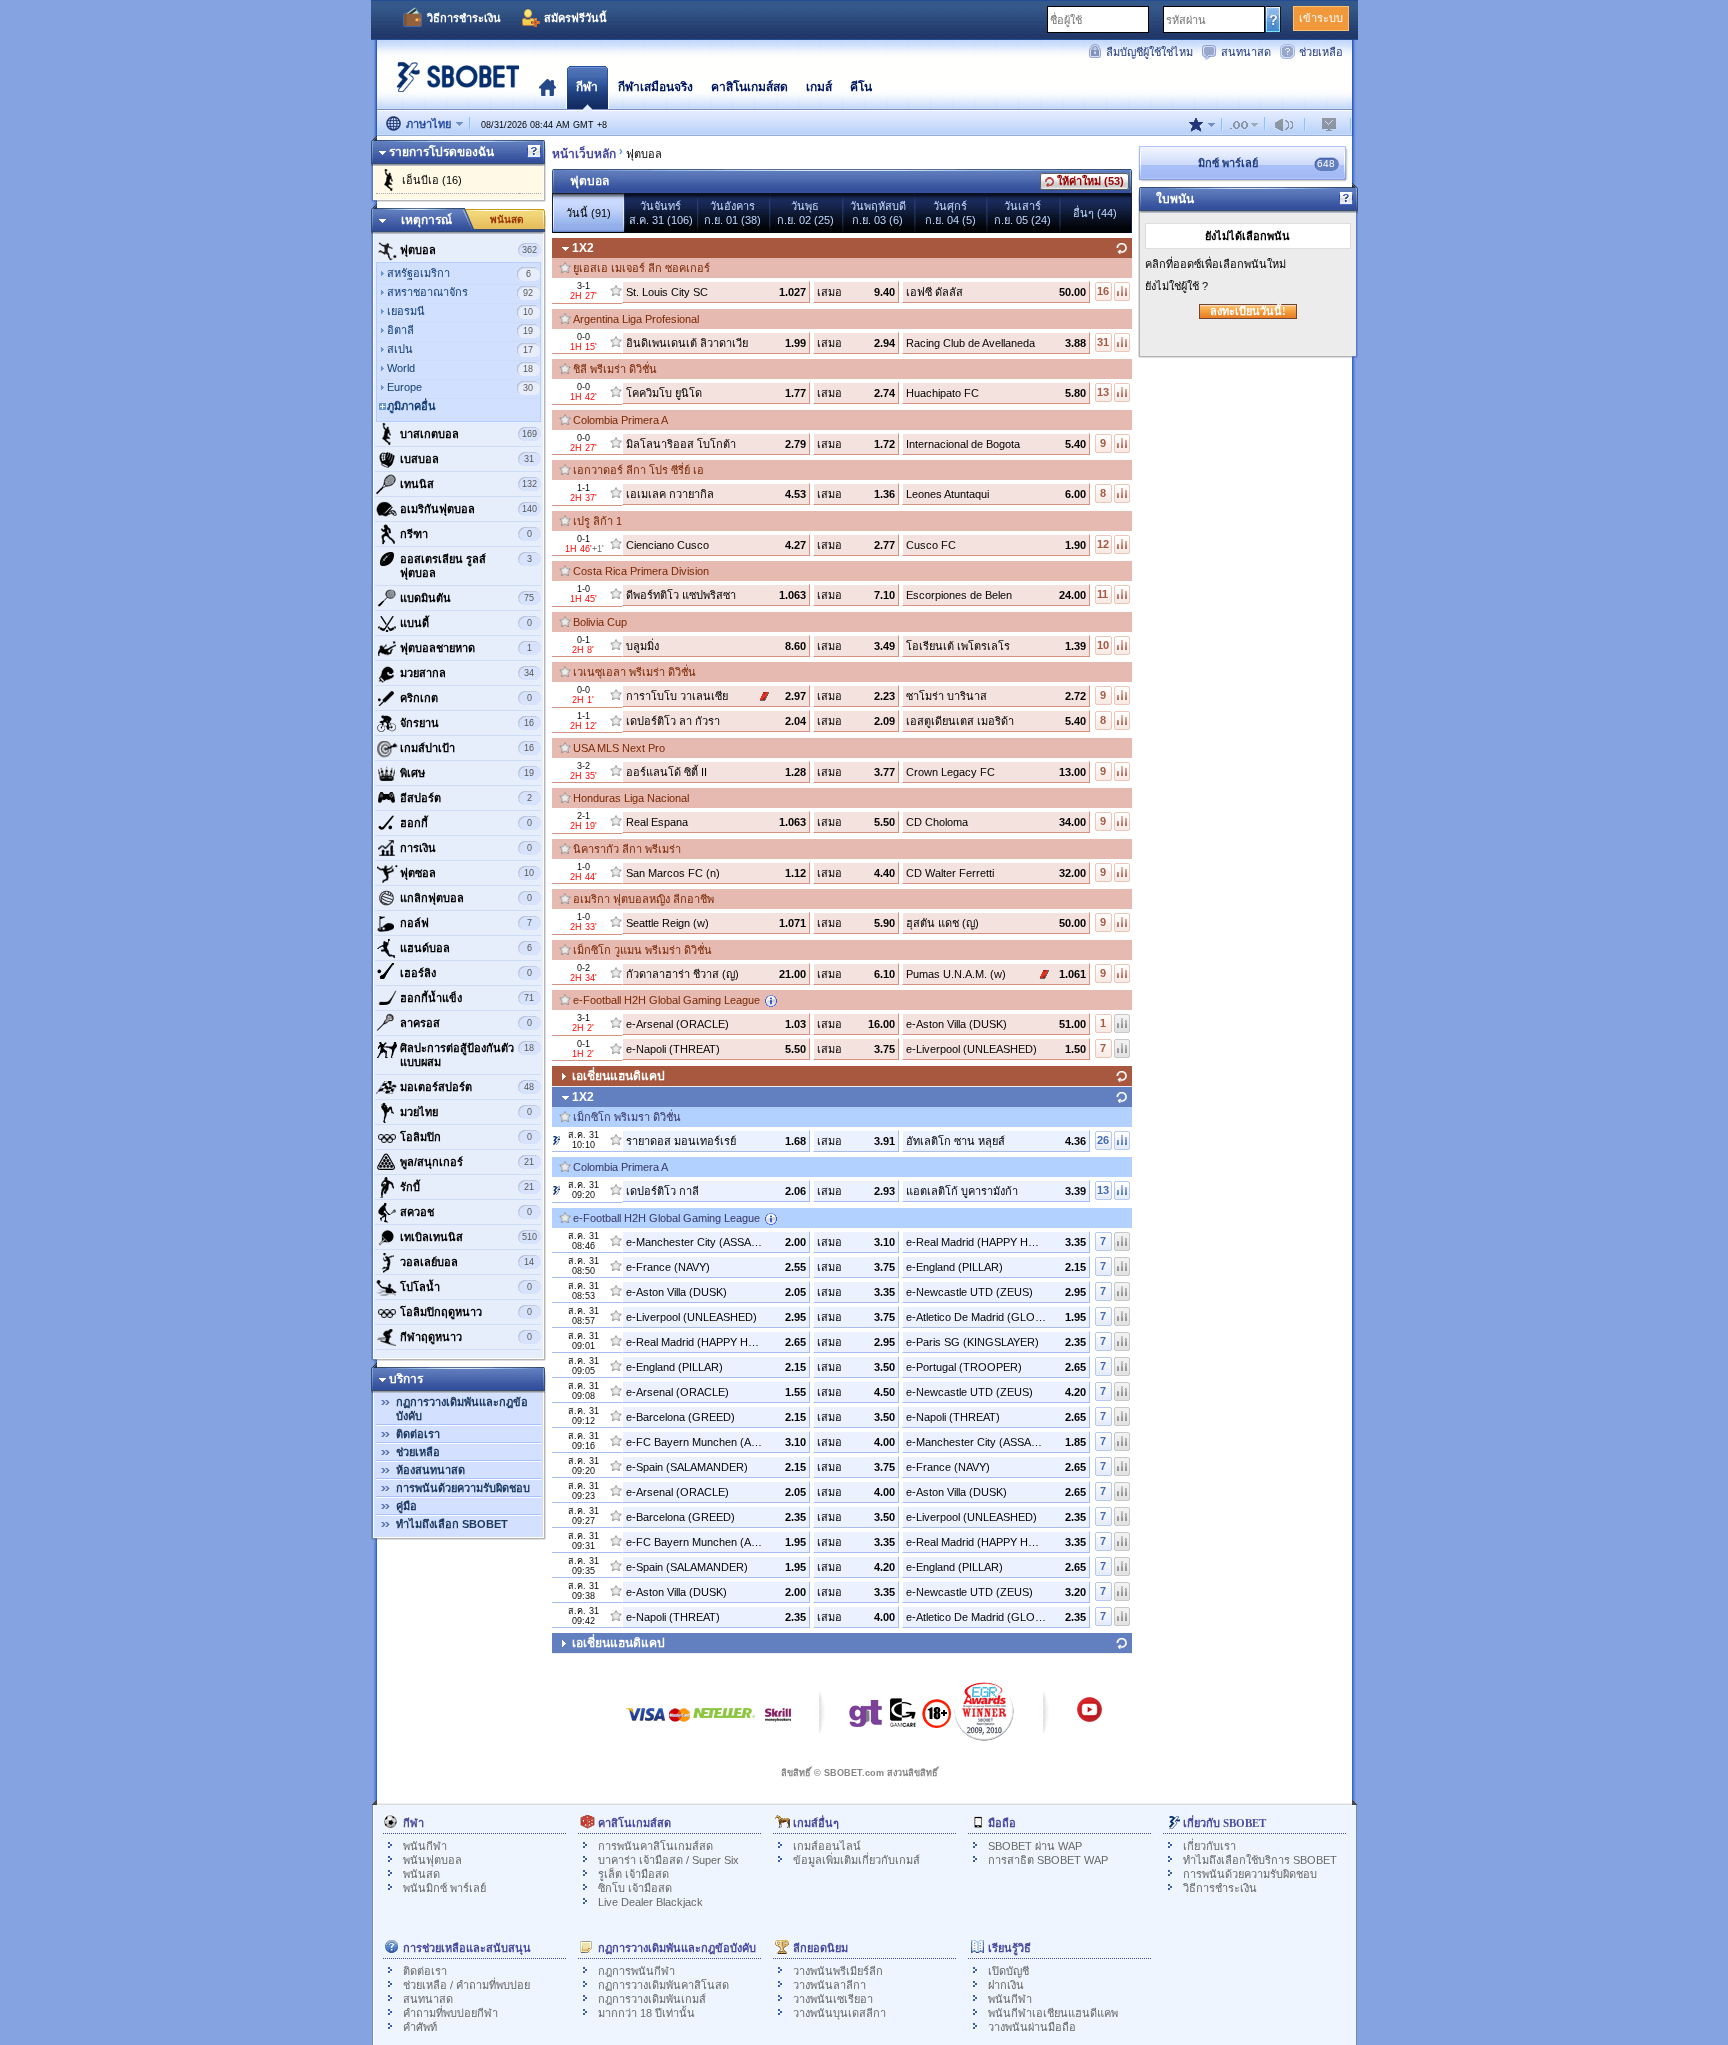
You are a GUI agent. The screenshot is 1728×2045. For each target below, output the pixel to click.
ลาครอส (466, 1023)
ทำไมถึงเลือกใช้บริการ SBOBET (1260, 1860)
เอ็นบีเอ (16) (432, 180)
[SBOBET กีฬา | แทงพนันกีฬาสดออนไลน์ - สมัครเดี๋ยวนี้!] (452, 84)
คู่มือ (406, 1506)
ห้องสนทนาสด (430, 1470)
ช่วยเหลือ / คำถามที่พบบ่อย (466, 1985)
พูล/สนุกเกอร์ (467, 1162)
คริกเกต (466, 698)
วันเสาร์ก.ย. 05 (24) (1022, 213)
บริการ (406, 1379)
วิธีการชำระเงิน (464, 18)
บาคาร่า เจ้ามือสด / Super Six (668, 1860)
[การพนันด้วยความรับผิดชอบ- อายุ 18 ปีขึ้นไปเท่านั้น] (936, 1720)
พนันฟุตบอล (432, 1860)
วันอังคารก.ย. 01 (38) (732, 213)
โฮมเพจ (547, 87)
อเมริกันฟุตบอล (468, 509)
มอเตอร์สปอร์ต (467, 1087)
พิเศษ (467, 773)
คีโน (861, 87)
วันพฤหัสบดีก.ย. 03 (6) (878, 213)
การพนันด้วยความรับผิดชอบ (463, 1488)
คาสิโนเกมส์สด (749, 87)
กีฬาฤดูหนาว (466, 1337)
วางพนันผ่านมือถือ (1032, 2027)
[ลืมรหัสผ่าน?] (1273, 19)
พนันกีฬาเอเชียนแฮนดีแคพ (1053, 2013)
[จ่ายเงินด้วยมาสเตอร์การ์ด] (679, 1724)
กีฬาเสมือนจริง (655, 87)
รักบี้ (467, 1187)
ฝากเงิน (1006, 1985)
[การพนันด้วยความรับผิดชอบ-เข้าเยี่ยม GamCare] (903, 1718)
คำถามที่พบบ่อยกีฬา (450, 2013)
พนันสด (507, 219)
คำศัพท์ (420, 2027)
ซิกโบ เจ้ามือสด (635, 1888)
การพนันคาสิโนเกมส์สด (655, 1846)
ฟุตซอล (467, 873)
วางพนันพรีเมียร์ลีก (838, 1971)
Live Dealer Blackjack (650, 1902)
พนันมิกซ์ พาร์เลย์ (444, 1888)
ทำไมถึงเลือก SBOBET (452, 1524)
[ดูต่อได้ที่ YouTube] (1089, 1719)
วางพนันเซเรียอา (833, 1999)
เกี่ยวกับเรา (1209, 1846)
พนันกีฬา (425, 1846)
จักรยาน (467, 723)
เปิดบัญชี (1008, 1971)
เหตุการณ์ (426, 220)
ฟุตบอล (468, 250)
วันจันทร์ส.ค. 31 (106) (661, 213)
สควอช (466, 1212)
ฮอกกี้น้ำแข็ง (467, 998)
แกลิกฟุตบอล (466, 898)
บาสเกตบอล (468, 434)
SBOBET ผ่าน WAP (1035, 1846)
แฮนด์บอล (466, 948)
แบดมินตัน (467, 598)
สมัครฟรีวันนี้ (575, 18)
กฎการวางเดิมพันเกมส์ (652, 1999)
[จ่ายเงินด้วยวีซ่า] (646, 1724)
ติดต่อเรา (418, 1434)
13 (1103, 392)
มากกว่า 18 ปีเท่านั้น (646, 2013)
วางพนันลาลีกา (829, 1985)
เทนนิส (468, 484)
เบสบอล (467, 459)
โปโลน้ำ (466, 1287)
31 (1103, 342)
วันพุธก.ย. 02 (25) (805, 213)
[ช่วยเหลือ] (534, 152)
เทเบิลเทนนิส (468, 1237)
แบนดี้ (466, 623)
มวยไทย (466, 1112)
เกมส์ (819, 87)
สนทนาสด (1246, 52)
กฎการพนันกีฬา (636, 1971)
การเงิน (466, 848)
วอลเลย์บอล (467, 1262)
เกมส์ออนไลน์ (827, 1846)
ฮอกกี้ (466, 823)
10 (1103, 645)
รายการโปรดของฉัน (441, 152)
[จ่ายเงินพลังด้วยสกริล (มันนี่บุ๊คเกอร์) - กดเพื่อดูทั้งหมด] (778, 1724)
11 (1102, 594)
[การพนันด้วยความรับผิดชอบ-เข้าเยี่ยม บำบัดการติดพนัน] (866, 1718)
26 (1103, 1140)
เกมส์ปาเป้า (467, 748)
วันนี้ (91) (588, 213)
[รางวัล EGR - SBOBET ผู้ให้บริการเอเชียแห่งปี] (984, 1711)
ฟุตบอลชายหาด (466, 648)
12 (1103, 544)
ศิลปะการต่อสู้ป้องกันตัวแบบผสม (467, 1055)
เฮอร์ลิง (466, 973)
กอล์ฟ (466, 923)
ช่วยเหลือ (1321, 52)
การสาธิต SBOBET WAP (1048, 1860)
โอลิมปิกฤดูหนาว (466, 1312)
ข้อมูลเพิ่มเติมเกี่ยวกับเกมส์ (856, 1860)
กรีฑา (466, 534)
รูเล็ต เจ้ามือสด (633, 1874)
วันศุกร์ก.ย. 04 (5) (950, 213)
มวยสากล (467, 673)
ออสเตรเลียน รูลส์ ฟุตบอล (466, 566)
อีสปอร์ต (466, 798)
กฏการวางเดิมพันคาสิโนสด (663, 1985)
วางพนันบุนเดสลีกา (839, 2013)
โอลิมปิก (466, 1137)
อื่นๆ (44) (1095, 213)
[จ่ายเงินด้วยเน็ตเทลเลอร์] (724, 1724)
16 (1103, 291)
